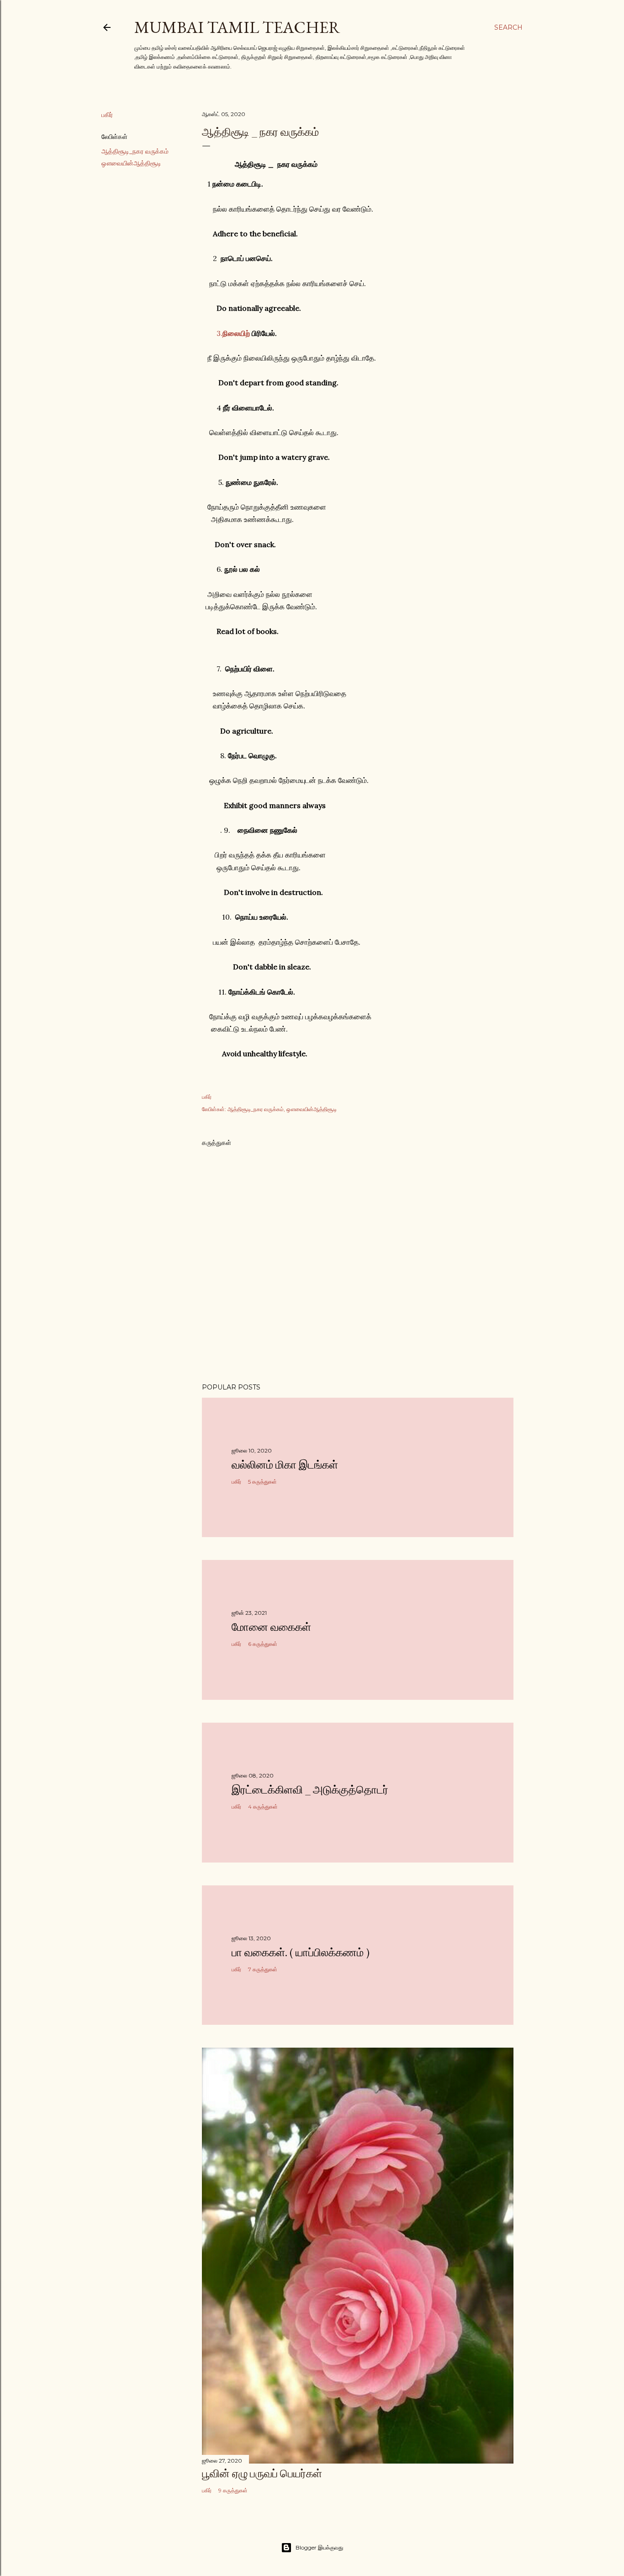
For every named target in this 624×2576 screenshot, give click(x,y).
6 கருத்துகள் (263, 1644)
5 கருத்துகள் (262, 1482)
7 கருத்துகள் (263, 1969)
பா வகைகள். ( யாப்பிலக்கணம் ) (301, 1952)
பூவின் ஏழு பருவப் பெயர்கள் (262, 2473)
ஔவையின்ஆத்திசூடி (131, 163)
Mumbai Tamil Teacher (237, 27)
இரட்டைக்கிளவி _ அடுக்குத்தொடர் (310, 1790)
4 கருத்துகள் (263, 1807)
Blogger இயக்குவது (319, 2547)
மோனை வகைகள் (271, 1627)
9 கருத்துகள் (233, 2490)
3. (233, 333)
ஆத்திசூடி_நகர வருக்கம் (135, 151)
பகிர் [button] (107, 115)
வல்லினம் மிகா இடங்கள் (285, 1465)
